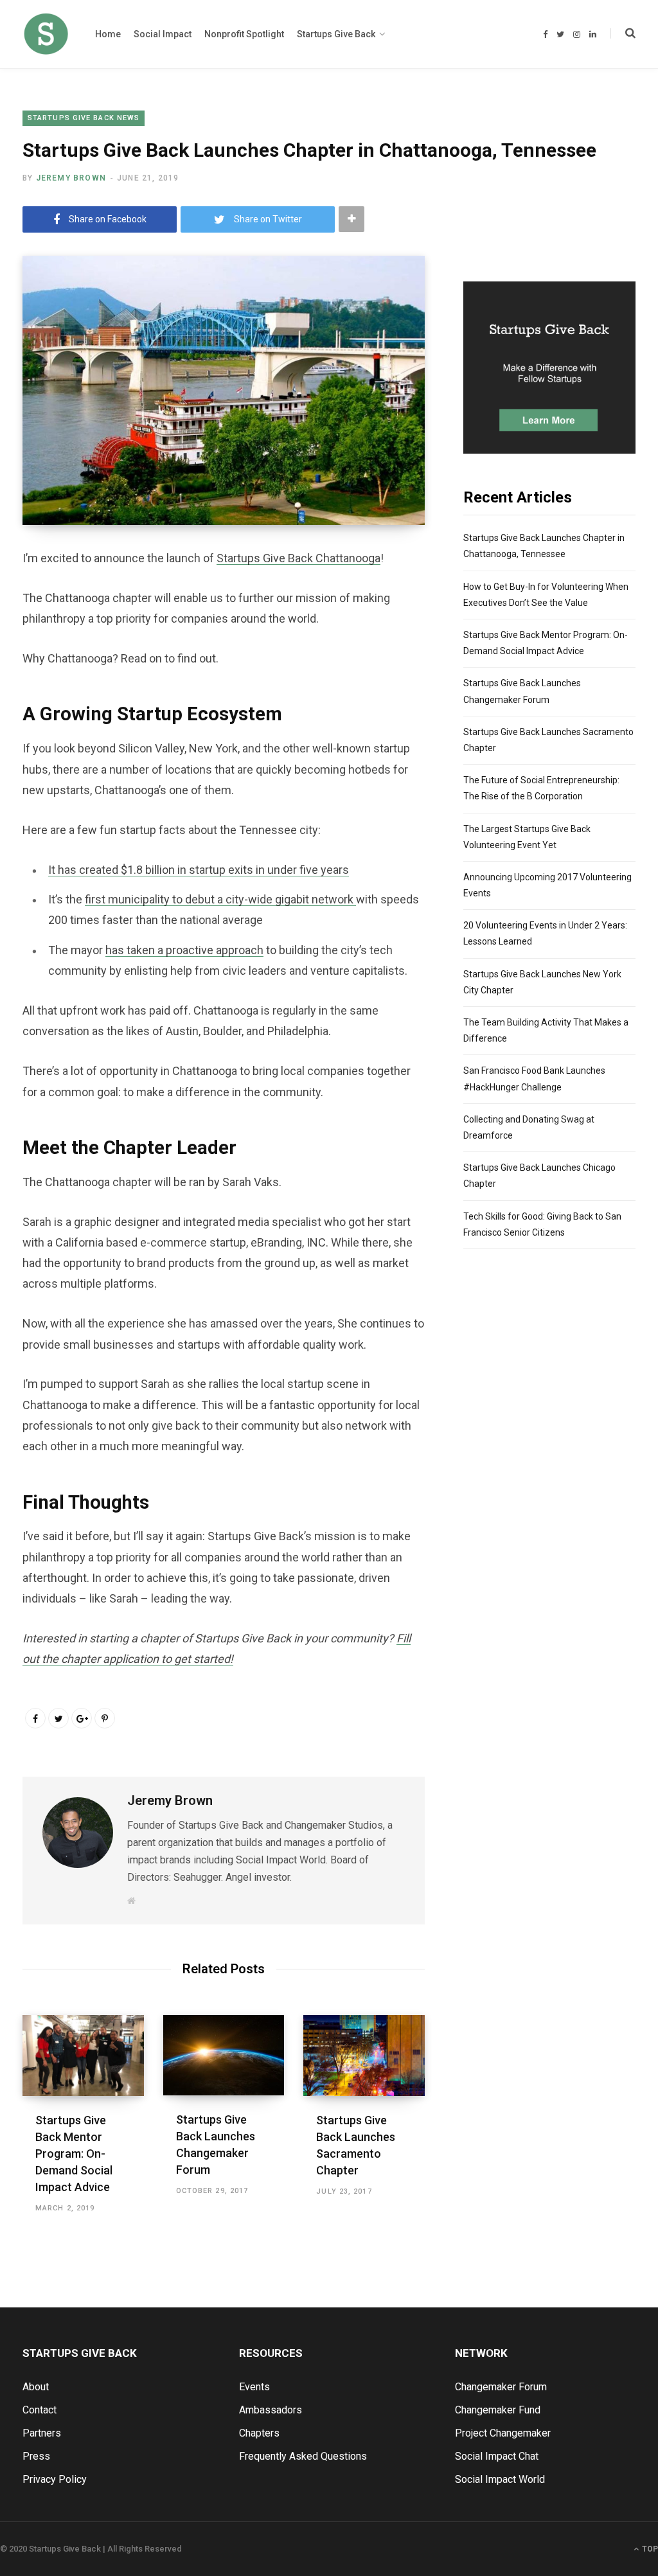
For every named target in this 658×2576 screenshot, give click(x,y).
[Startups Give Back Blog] (46, 34)
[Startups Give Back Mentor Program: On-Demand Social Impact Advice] (83, 2056)
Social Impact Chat (497, 2456)
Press (36, 2456)
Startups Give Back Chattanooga (298, 558)
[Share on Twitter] (58, 1718)
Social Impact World (500, 2479)
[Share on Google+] (82, 1718)
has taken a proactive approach (184, 950)
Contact (40, 2410)
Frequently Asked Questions (303, 2456)
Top (649, 2549)
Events (254, 2387)
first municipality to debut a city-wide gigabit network (220, 899)
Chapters (259, 2433)
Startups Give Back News (84, 118)
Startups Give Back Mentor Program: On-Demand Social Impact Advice (74, 2154)
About (36, 2387)
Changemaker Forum (501, 2387)
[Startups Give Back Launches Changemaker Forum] (224, 2055)
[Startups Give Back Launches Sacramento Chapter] (364, 2056)
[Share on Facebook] (35, 1718)
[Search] (623, 33)
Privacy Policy (55, 2479)
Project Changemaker (503, 2433)
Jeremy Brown (71, 178)
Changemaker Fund (498, 2410)
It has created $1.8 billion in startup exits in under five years (199, 870)
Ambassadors (271, 2410)
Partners (42, 2433)
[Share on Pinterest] (105, 1718)
